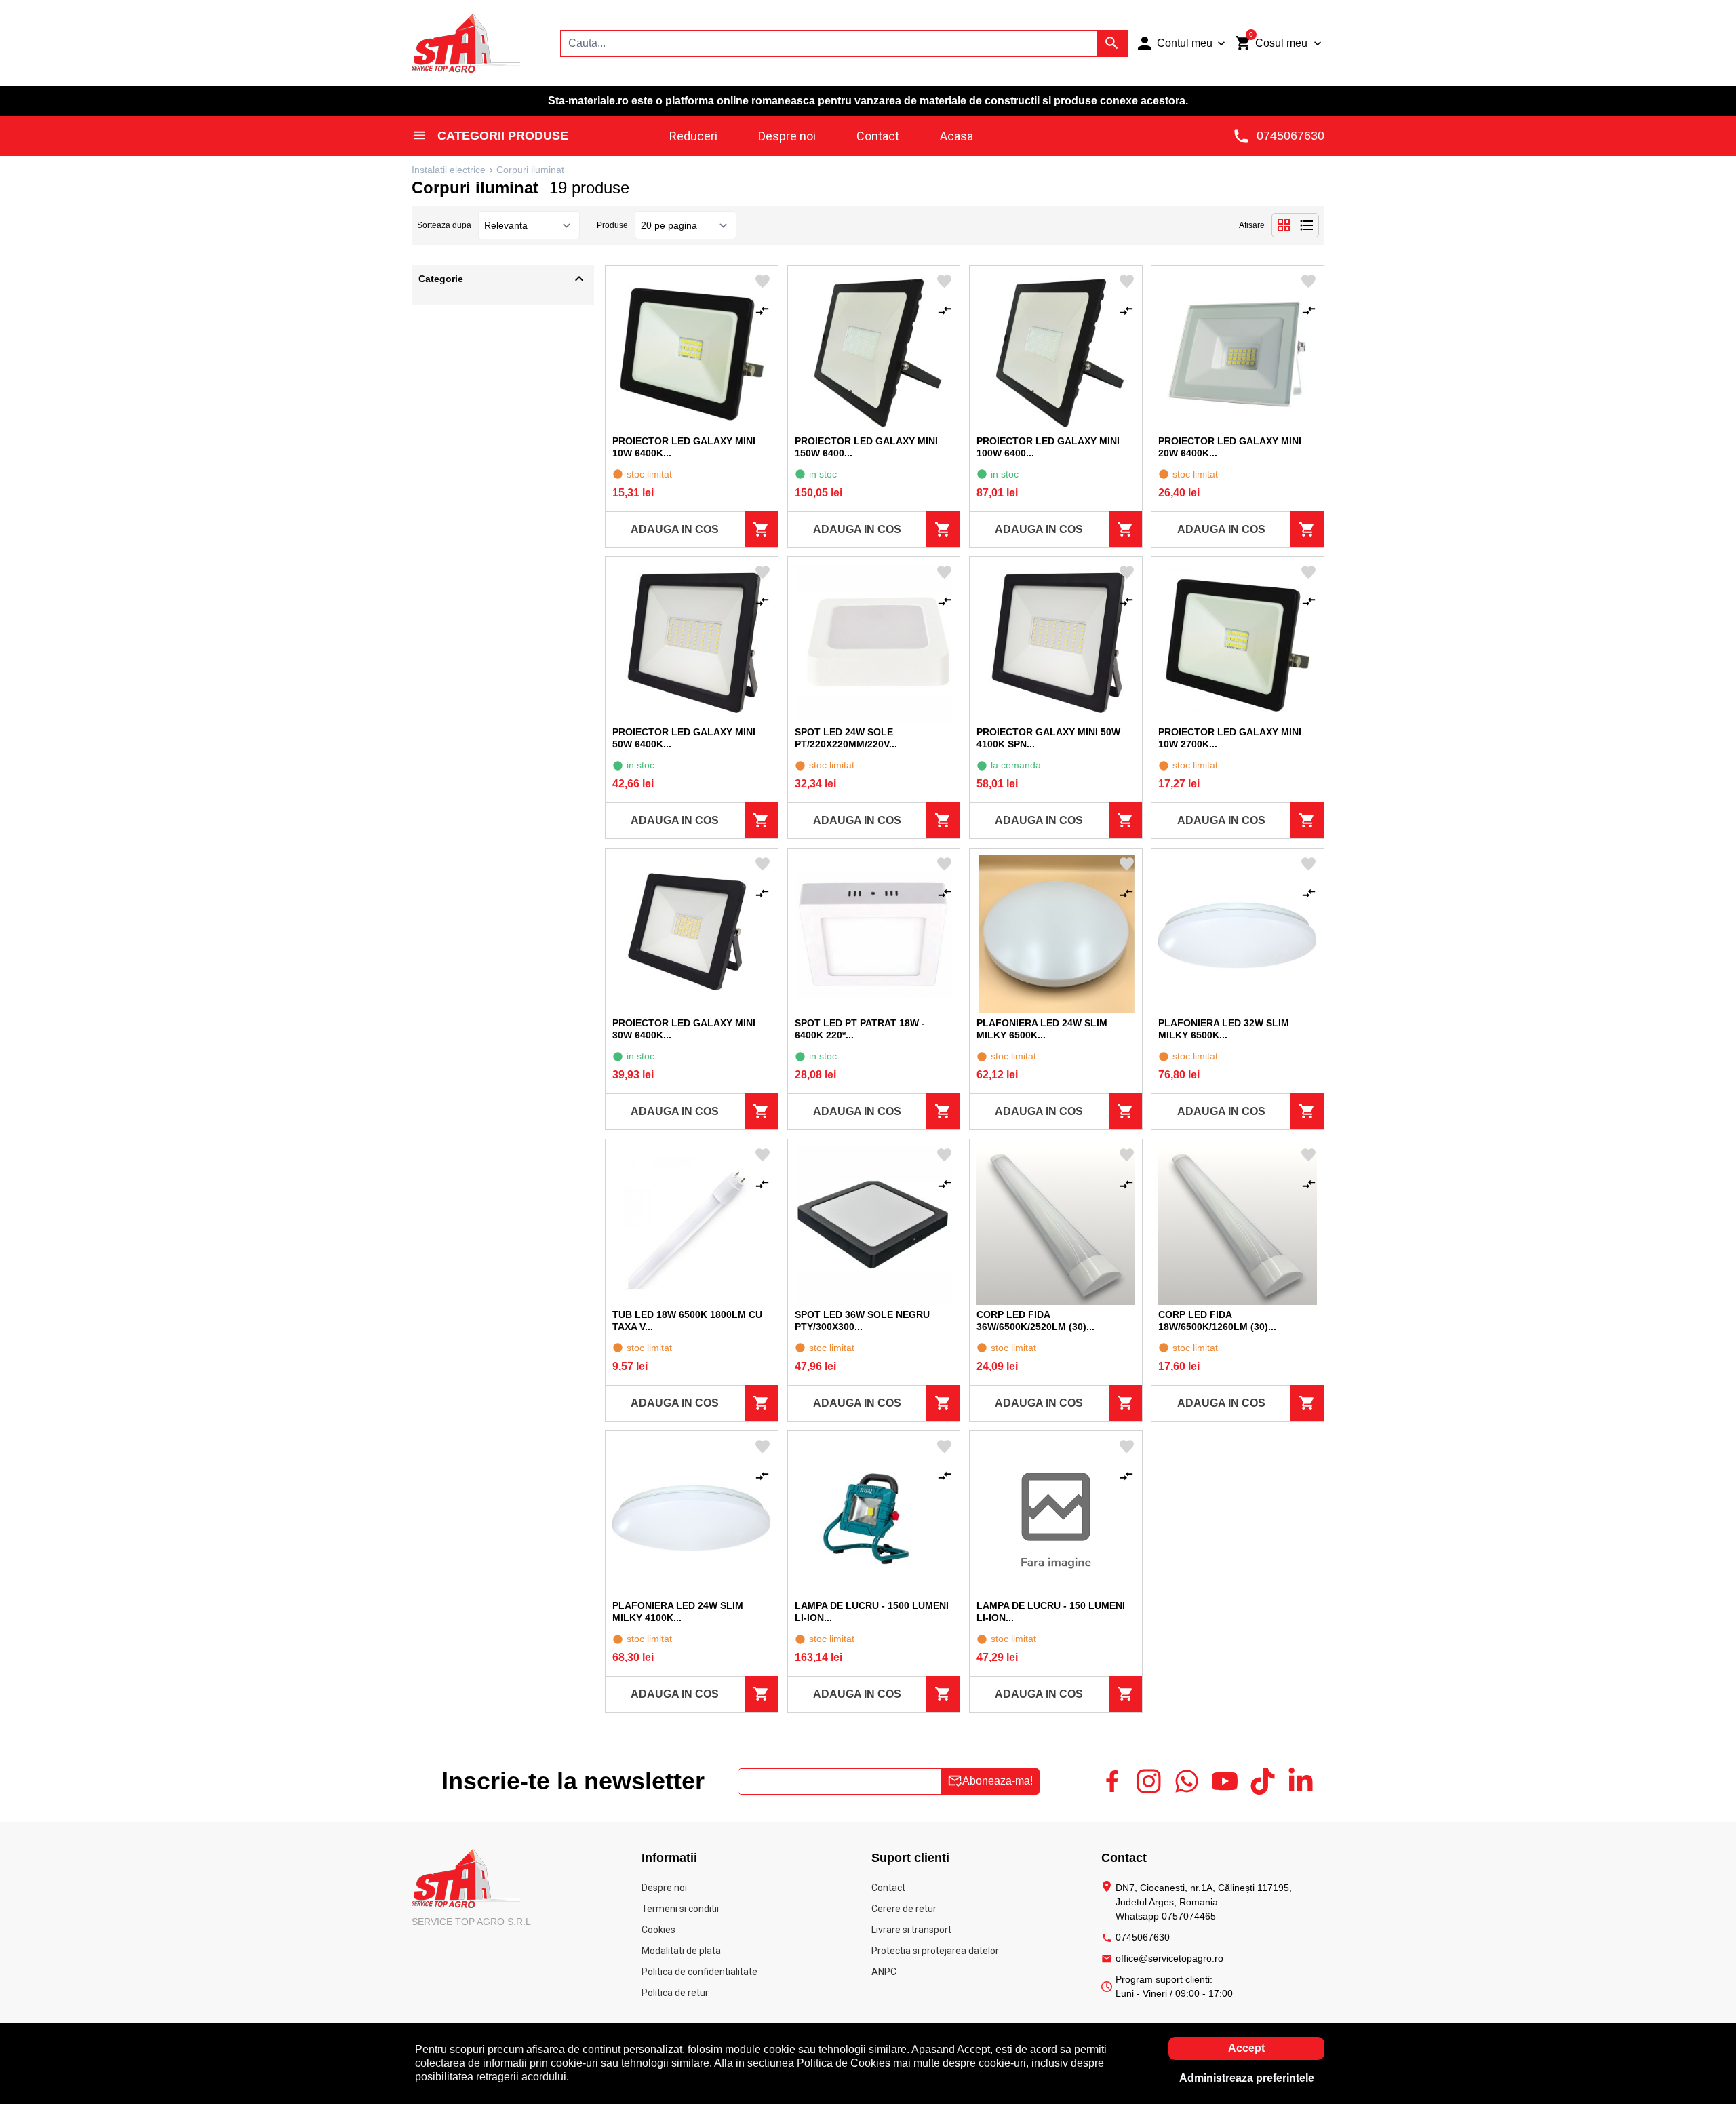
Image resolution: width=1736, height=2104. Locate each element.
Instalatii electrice (449, 170)
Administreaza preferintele (1247, 2078)
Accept (1246, 2048)
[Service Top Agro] (468, 42)
